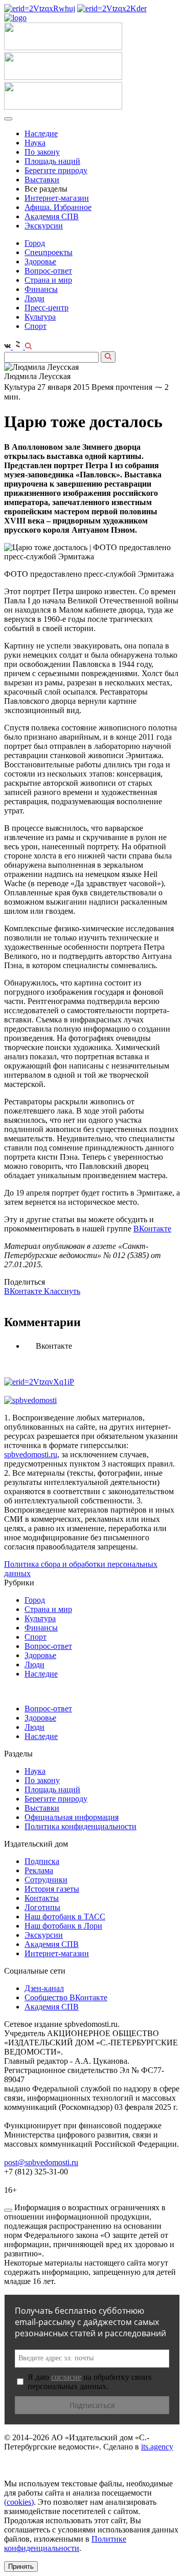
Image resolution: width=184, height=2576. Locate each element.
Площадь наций (52, 161)
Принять (21, 2567)
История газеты (52, 1889)
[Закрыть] (8, 2210)
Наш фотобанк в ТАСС (65, 1917)
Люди (34, 298)
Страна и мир (48, 280)
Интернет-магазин (57, 198)
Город (35, 243)
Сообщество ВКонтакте (66, 1997)
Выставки (42, 180)
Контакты (42, 1898)
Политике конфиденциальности (65, 2543)
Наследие (41, 133)
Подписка (42, 1861)
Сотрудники (46, 1880)
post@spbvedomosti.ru (41, 2162)
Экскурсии (44, 226)
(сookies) (19, 2502)
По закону (42, 152)
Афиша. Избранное (58, 207)
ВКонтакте (152, 1229)
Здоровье (40, 261)
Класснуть (62, 1291)
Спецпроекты (49, 252)
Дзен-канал (44, 1988)
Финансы (41, 289)
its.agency (157, 2447)
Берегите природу (56, 170)
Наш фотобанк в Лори (63, 1926)
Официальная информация (72, 1817)
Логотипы (42, 1907)
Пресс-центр (47, 308)
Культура (40, 317)
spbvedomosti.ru (31, 1454)
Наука (35, 143)
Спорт (36, 326)
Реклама (39, 1870)
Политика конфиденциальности (80, 1826)
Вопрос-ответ (48, 271)
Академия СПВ (52, 216)
